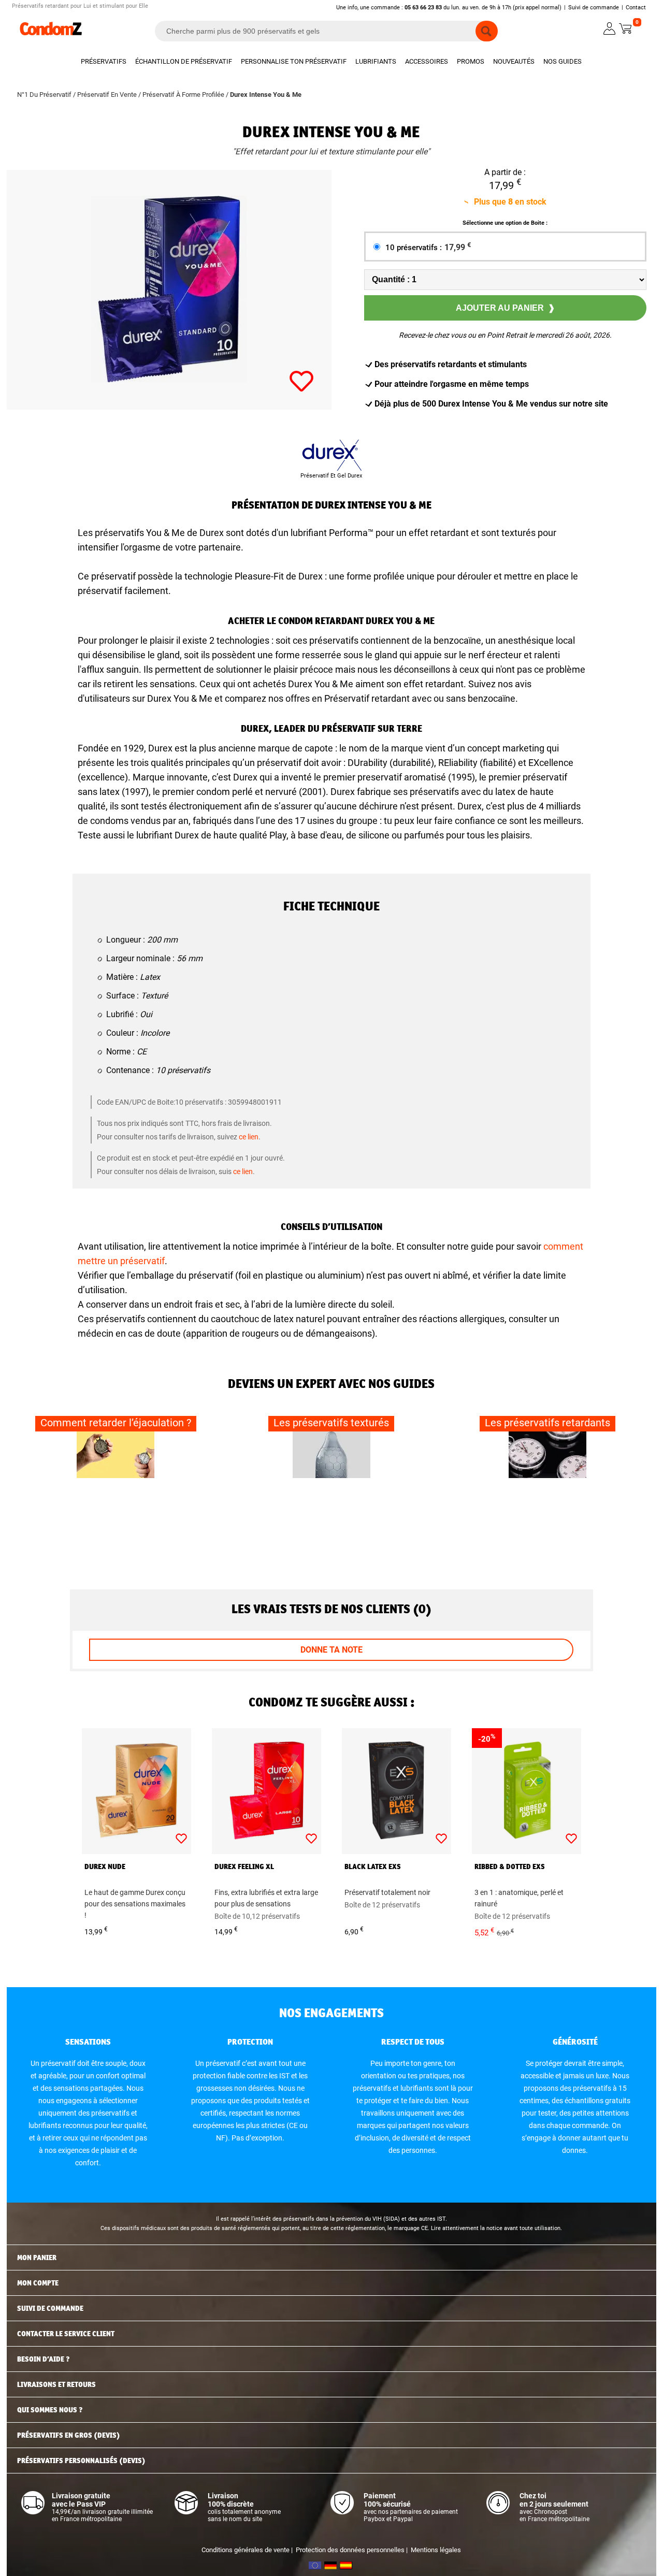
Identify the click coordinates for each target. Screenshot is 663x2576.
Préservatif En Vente (107, 95)
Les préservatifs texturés (331, 1423)
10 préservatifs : (428, 248)
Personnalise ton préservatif (294, 61)
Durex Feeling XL (244, 1866)
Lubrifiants (376, 61)
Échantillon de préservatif (184, 61)
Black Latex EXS (373, 1866)
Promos (471, 61)
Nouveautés (514, 61)
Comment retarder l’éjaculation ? (116, 1423)
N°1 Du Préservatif (44, 95)
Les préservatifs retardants (547, 1423)
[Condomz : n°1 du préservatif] (51, 34)
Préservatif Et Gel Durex (331, 476)
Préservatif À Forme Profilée (183, 95)
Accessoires (427, 61)
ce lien (249, 1137)
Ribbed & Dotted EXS (510, 1866)
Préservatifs (104, 61)
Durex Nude (105, 1866)
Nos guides (563, 61)
